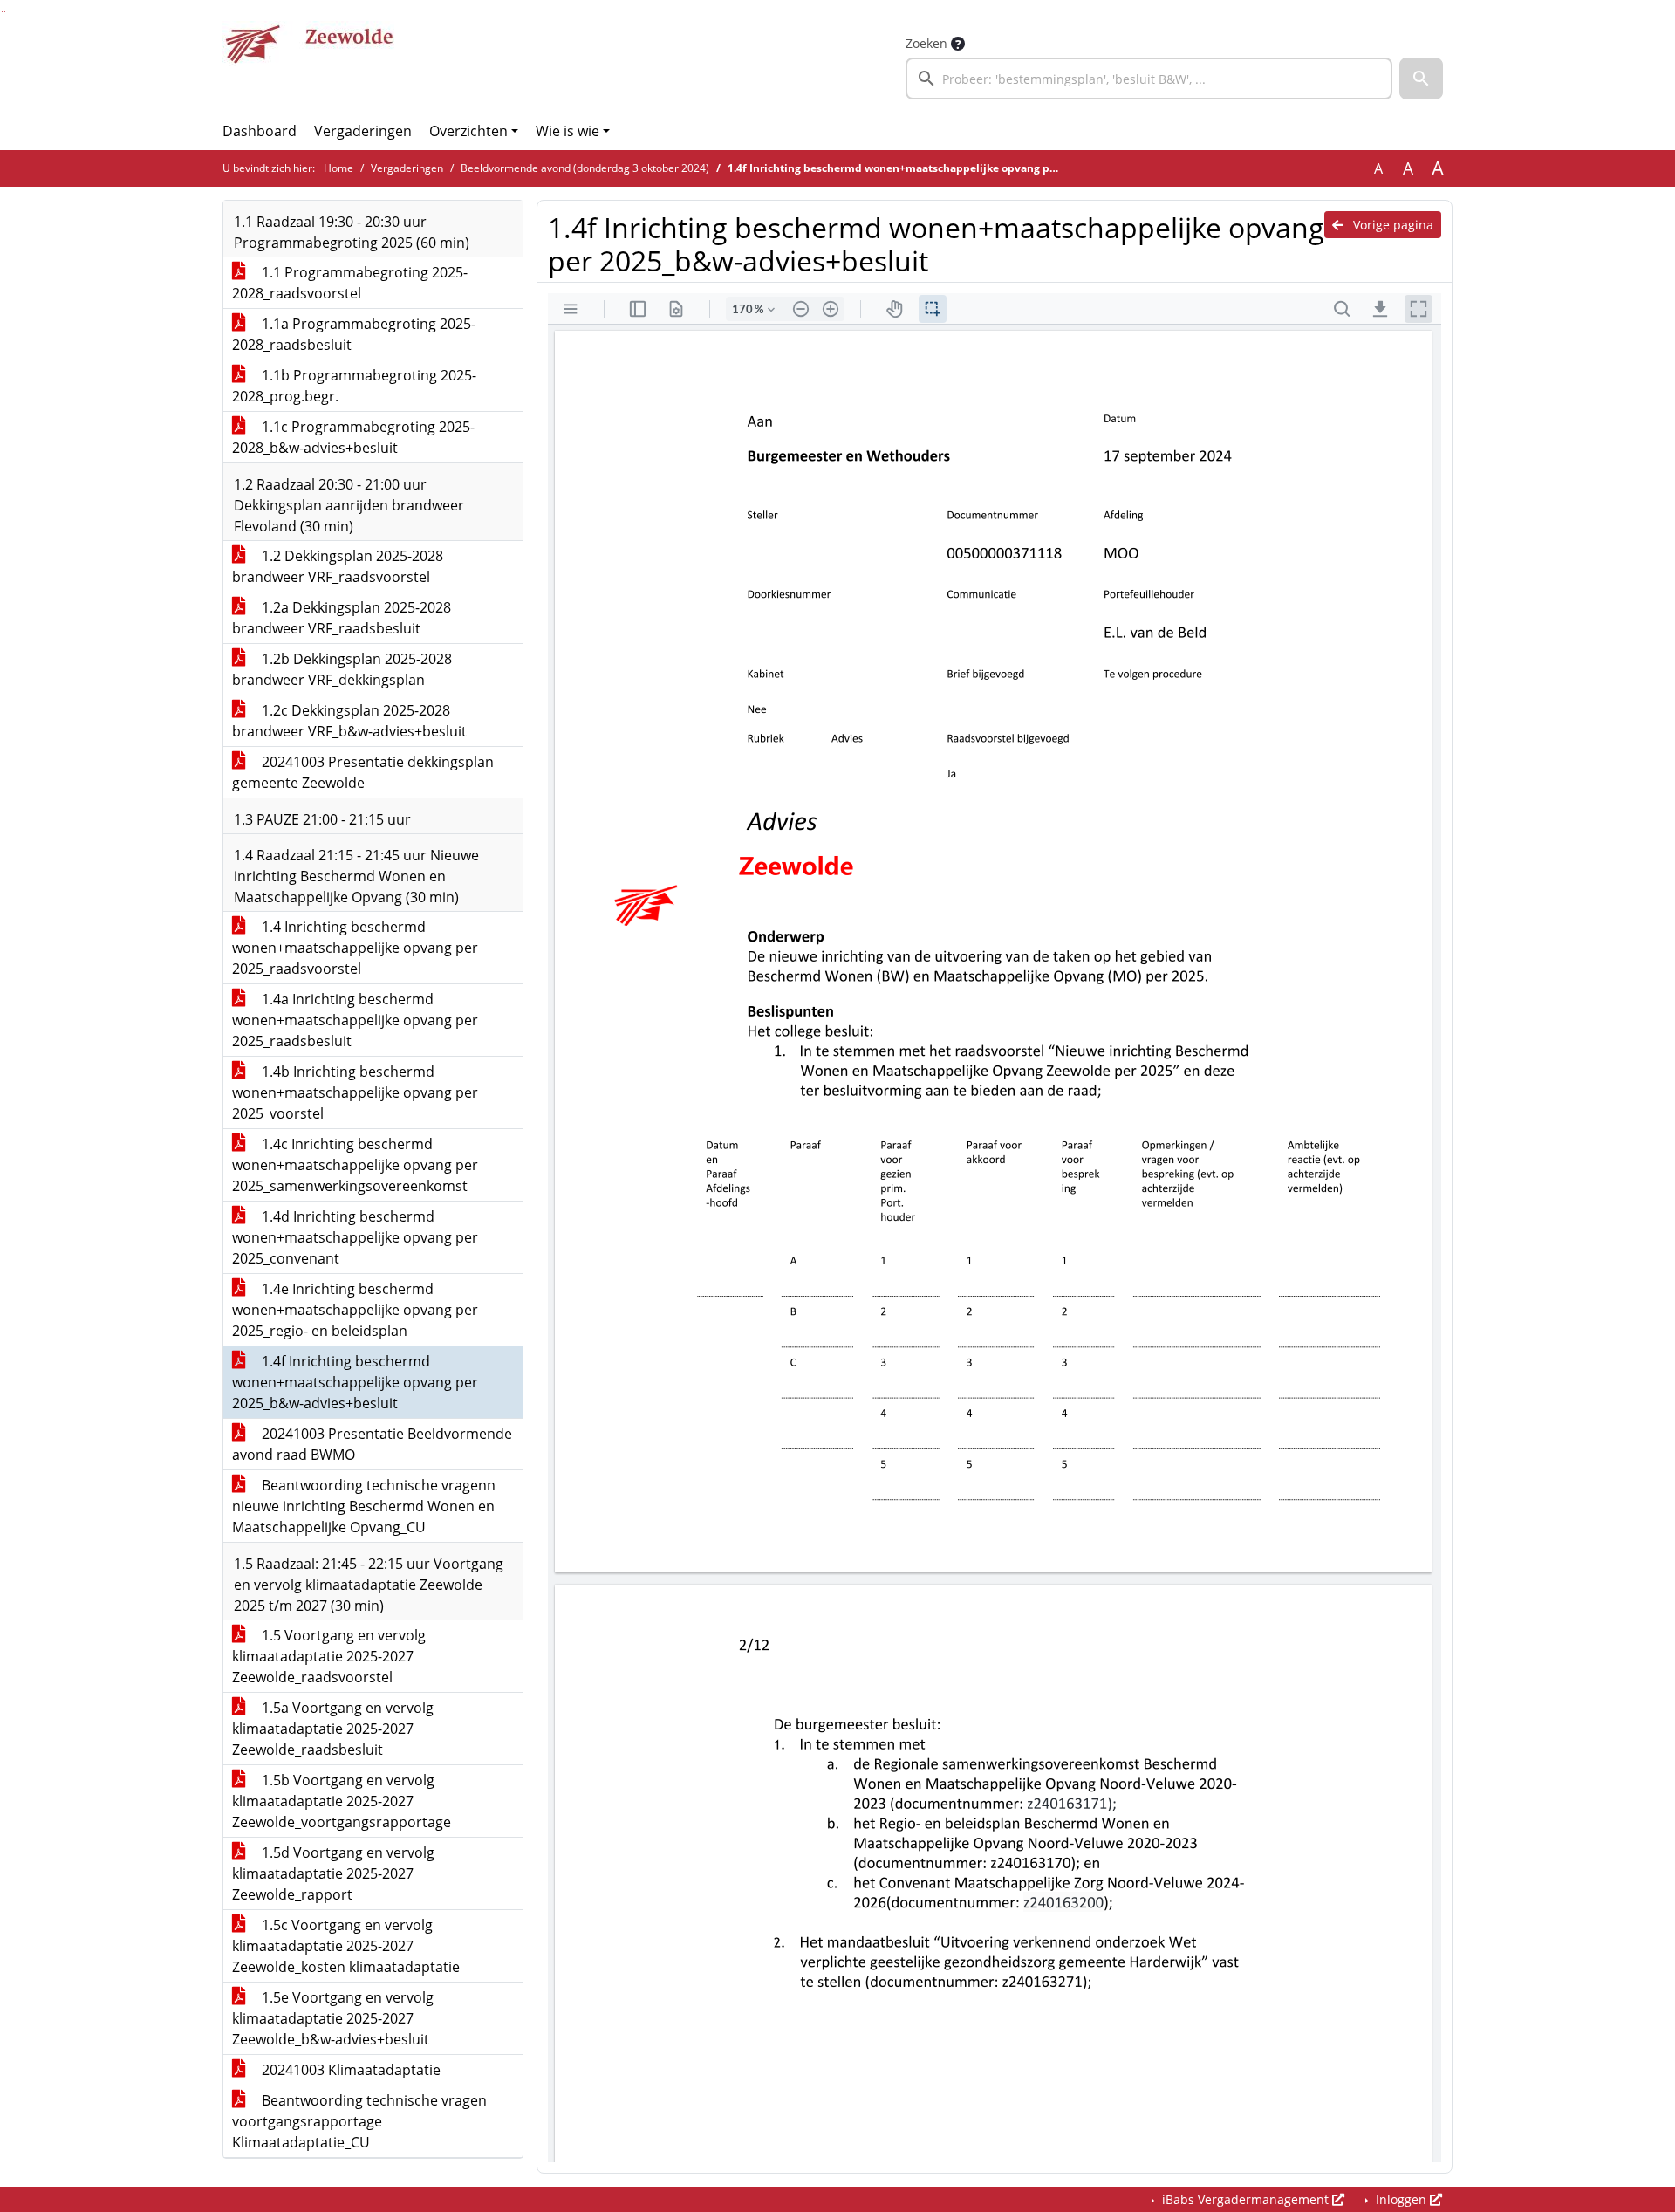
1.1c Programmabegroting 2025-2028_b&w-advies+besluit (353, 437)
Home (338, 168)
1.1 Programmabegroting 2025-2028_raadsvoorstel (350, 283)
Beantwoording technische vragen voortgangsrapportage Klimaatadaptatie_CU (359, 2121)
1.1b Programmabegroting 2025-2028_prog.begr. (354, 386)
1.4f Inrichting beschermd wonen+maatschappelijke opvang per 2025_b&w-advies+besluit (355, 1382)
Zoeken (926, 43)
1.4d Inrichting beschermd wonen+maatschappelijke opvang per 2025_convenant (355, 1237)
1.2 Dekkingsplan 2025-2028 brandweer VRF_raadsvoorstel (338, 566)
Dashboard (260, 131)
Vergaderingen (363, 131)
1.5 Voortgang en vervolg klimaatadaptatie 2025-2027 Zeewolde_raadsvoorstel (329, 1656)
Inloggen (1401, 2199)
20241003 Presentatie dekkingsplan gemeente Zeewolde (363, 772)
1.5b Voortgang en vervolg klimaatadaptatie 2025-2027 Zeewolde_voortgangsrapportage (342, 1801)
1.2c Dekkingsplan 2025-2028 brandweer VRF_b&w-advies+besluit (349, 721)
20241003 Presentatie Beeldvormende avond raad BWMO (372, 1444)
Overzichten (468, 131)
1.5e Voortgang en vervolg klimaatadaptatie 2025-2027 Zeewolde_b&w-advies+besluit (333, 2018)
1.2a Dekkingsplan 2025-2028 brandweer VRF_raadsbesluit (342, 618)
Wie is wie (567, 131)
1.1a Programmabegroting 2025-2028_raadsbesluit (354, 334)
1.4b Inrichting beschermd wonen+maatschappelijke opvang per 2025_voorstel (355, 1092)
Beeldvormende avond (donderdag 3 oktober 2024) (585, 168)
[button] (1421, 79)
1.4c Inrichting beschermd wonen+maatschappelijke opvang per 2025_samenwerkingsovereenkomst (355, 1165)
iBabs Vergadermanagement (1245, 2199)
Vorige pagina (1391, 225)
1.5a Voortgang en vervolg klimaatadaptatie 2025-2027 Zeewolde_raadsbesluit (333, 1729)
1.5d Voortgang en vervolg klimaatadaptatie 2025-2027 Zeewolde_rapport (333, 1873)
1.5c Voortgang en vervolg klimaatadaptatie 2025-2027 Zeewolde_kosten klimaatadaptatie (346, 1946)
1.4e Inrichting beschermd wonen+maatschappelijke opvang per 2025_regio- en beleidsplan (355, 1310)
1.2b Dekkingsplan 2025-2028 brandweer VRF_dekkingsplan (342, 669)
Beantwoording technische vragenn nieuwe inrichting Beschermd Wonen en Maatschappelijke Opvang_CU (364, 1506)
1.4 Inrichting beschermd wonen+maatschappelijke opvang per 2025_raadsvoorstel (355, 948)
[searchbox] (1149, 79)
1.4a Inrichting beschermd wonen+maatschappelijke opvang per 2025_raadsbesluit (355, 1020)
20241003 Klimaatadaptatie (349, 2070)
